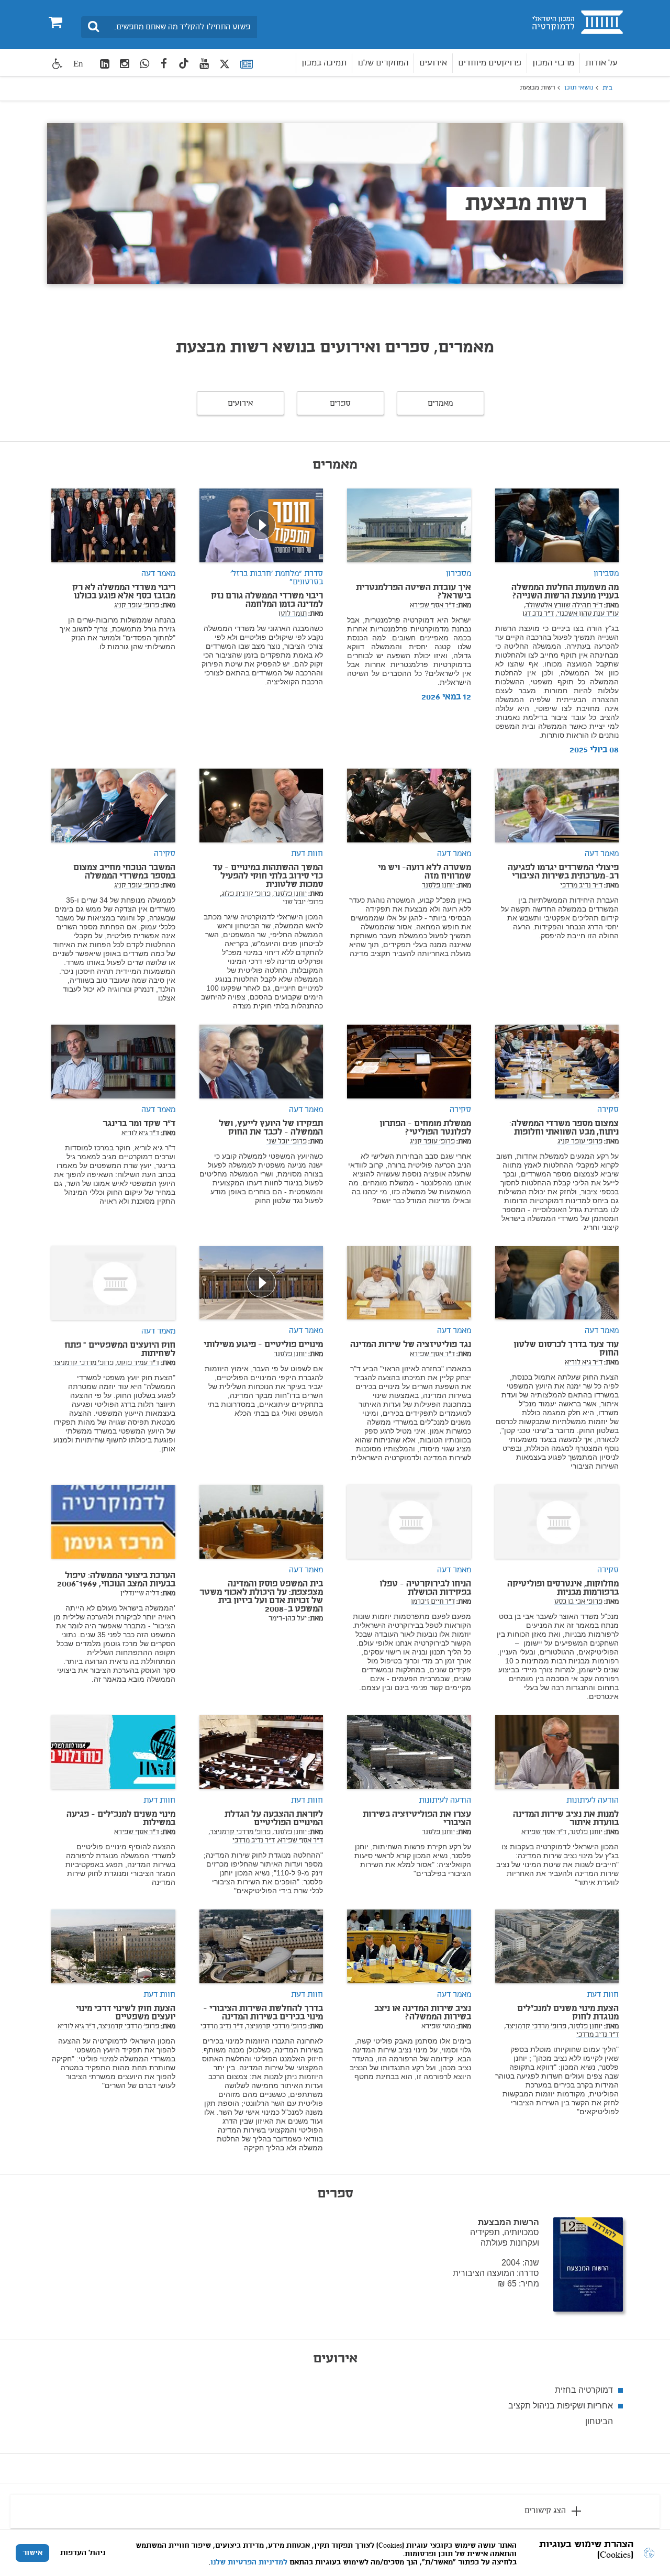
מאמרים (440, 404)
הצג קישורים (545, 2511)
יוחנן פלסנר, (289, 894)
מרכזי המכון (553, 63)
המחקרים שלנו (383, 63)
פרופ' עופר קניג (137, 606)
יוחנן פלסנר (438, 886)
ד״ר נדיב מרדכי (581, 886)
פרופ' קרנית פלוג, (245, 894)
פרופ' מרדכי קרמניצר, (239, 1833)
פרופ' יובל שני (303, 903)
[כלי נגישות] (58, 64)
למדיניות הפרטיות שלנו (249, 2562)
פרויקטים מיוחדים (490, 63)
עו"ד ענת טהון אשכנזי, (587, 614)
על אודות (601, 63)
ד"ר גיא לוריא (140, 1134)
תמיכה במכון (324, 63)
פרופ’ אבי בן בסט (578, 1602)
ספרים (340, 404)
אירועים (433, 63)
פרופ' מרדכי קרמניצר (83, 1363)
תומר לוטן (293, 614)
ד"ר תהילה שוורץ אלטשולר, (563, 606)
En (78, 64)
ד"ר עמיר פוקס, (137, 1363)
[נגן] (261, 525)
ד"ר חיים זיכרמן (433, 1602)
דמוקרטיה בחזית (584, 2390)
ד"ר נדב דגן (538, 614)
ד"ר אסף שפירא (432, 606)
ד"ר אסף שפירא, (300, 1841)
